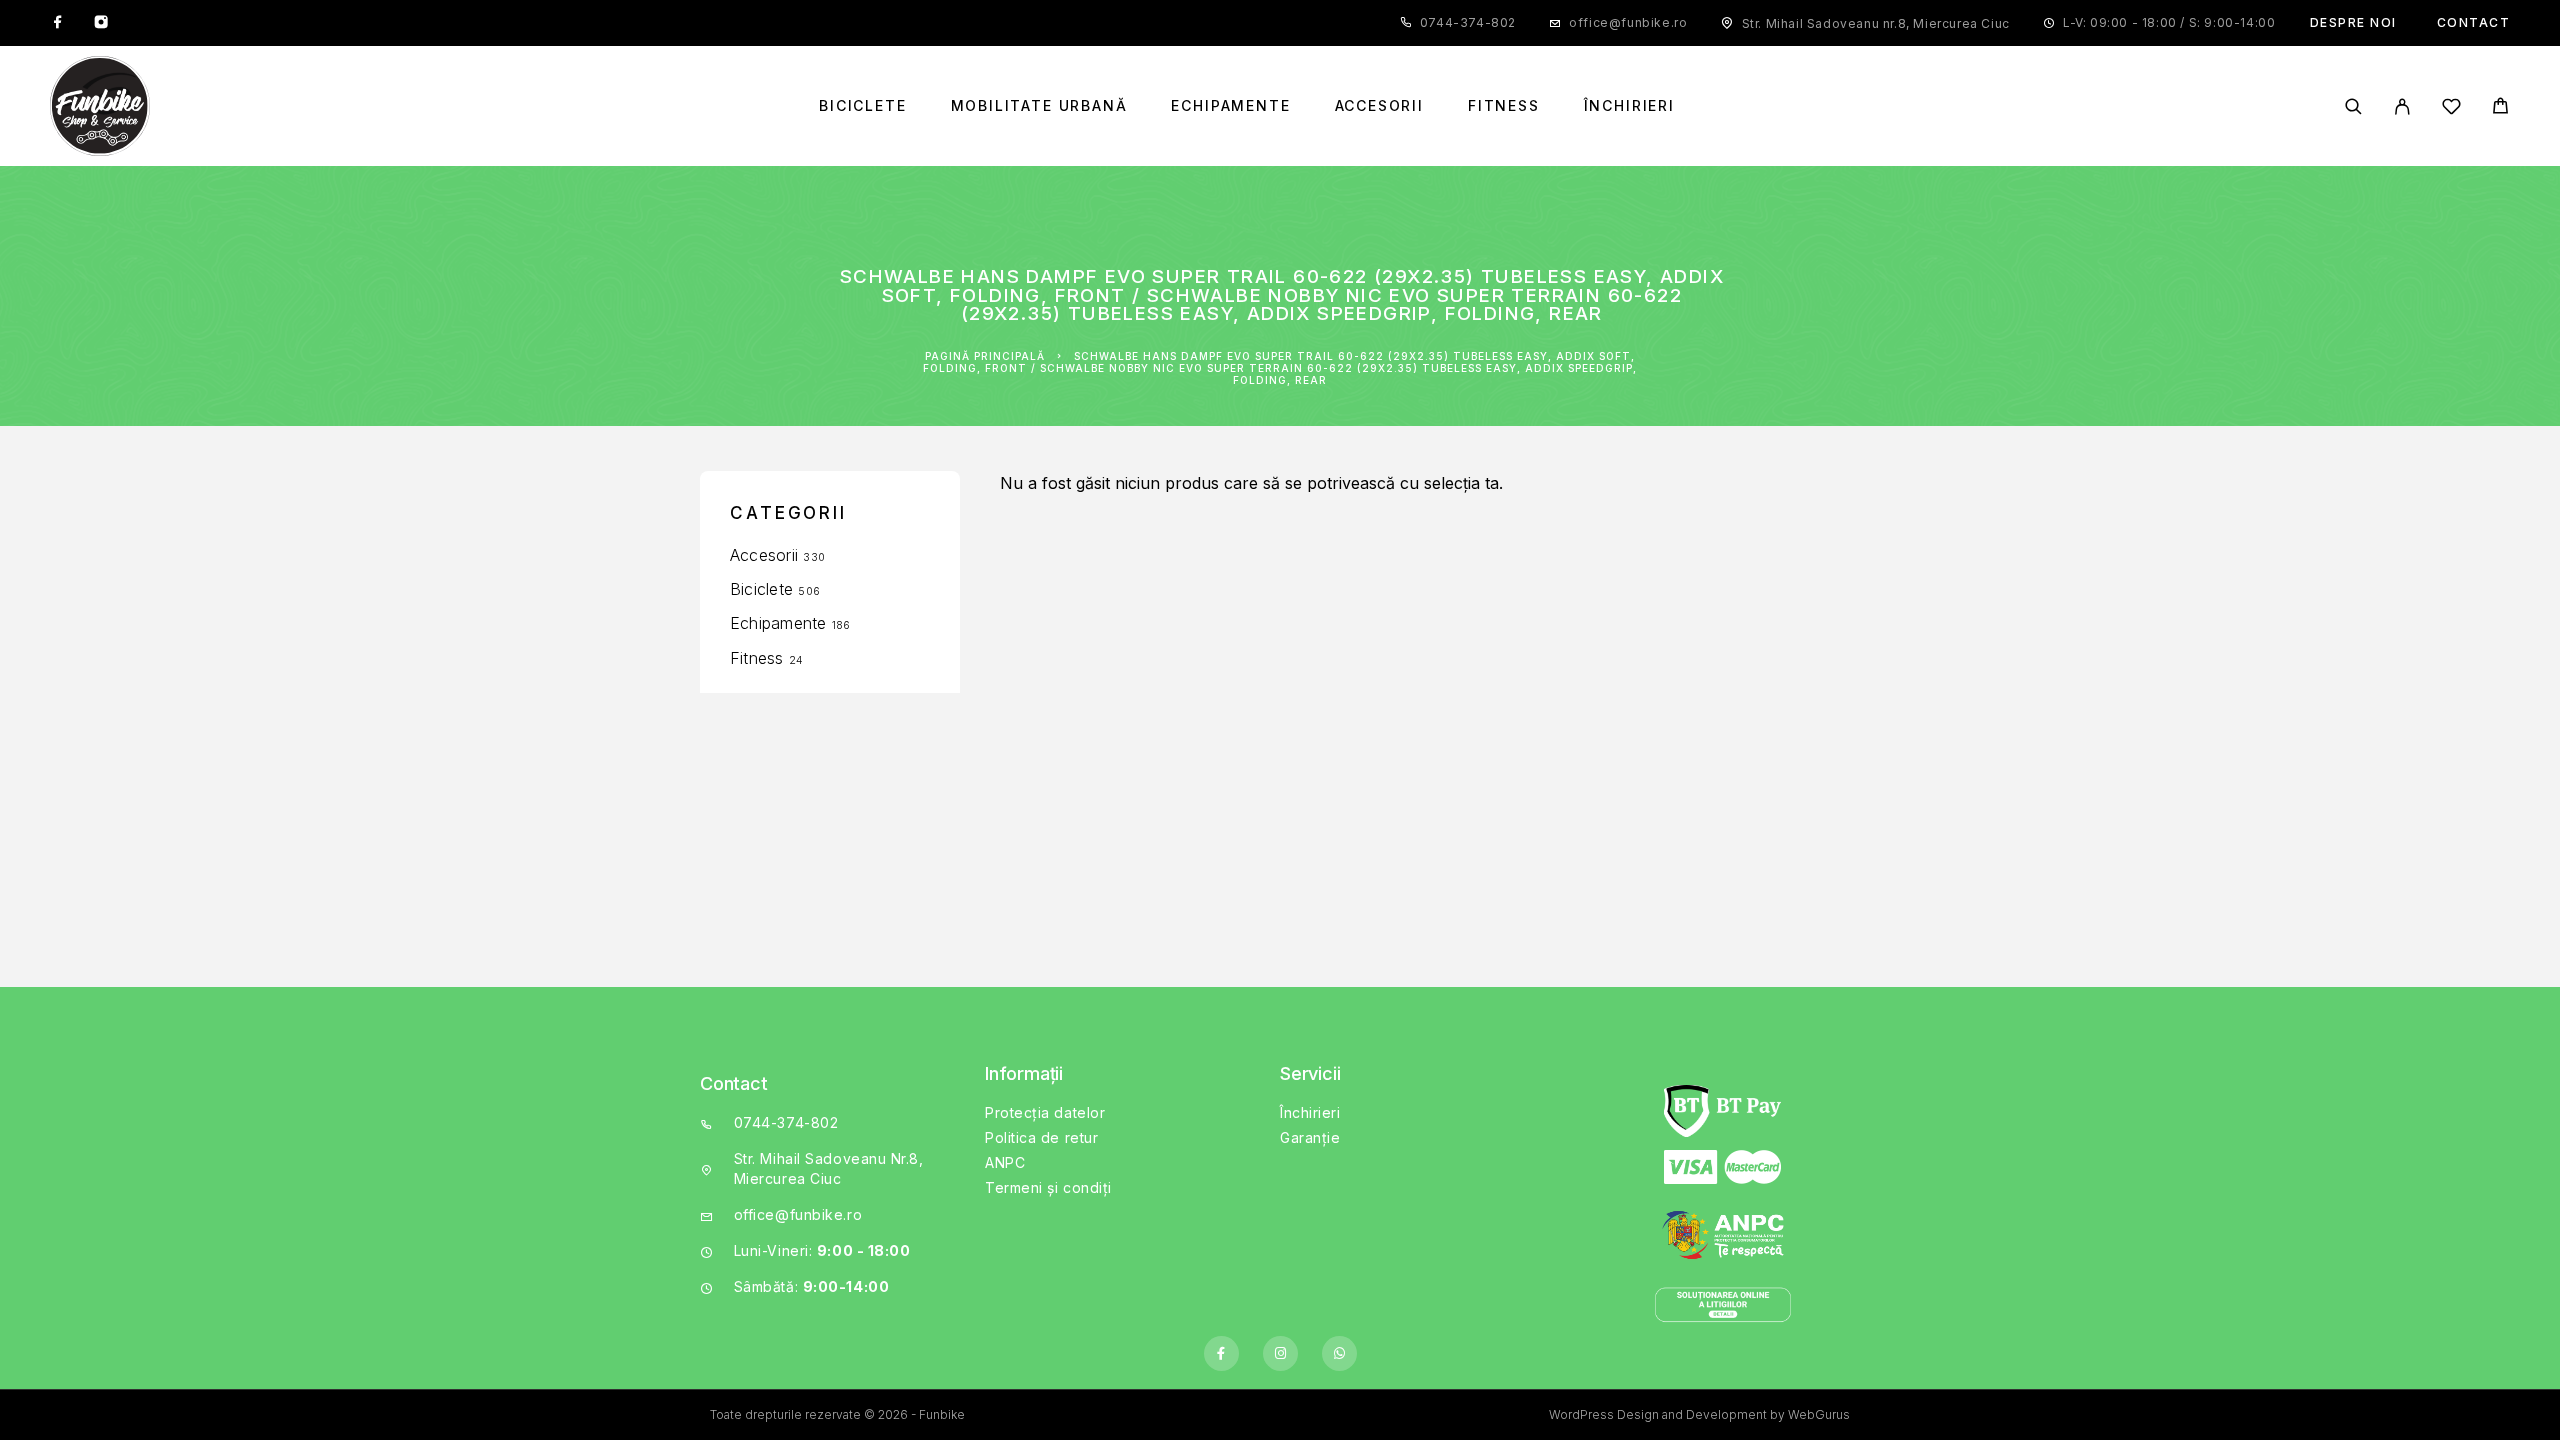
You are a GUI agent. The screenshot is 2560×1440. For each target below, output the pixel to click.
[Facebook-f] (1221, 1353)
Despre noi (2353, 22)
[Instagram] (101, 23)
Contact (2474, 22)
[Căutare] (2353, 106)
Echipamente (1230, 106)
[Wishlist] (2451, 109)
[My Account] (2402, 106)
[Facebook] (58, 23)
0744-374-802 (1468, 22)
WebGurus (1819, 1414)
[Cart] (2500, 108)
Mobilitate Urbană (1039, 106)
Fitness (1504, 106)
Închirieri (1629, 106)
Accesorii (1379, 106)
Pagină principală (985, 356)
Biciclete (862, 106)
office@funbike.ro (1628, 22)
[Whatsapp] (1339, 1353)
